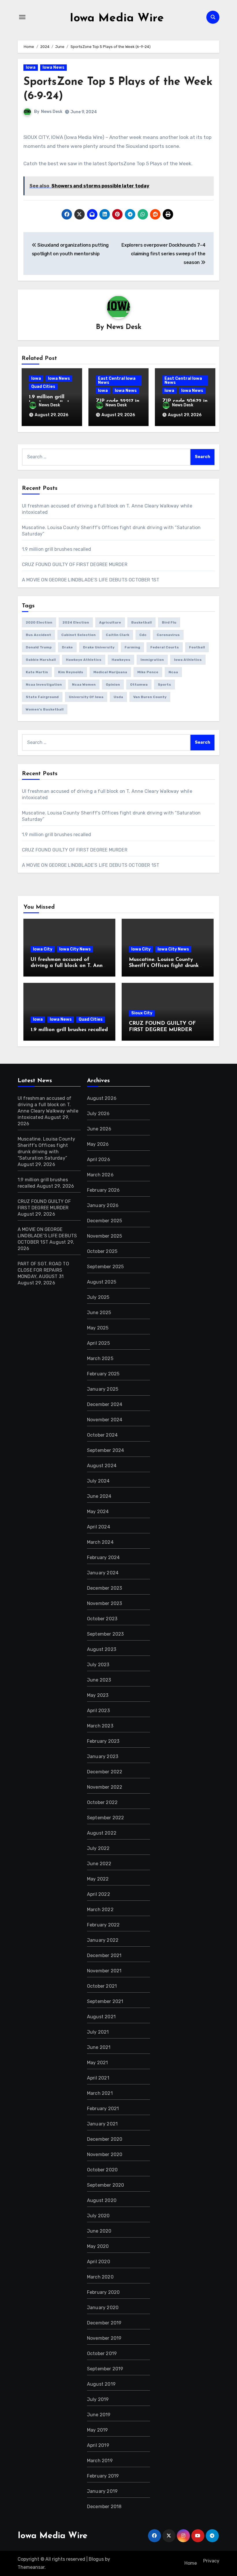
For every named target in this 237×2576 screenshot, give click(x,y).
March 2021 (100, 2093)
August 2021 (101, 2017)
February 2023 (103, 1741)
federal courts (165, 647)
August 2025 (102, 1282)
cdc (143, 635)
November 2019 (104, 2338)
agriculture (110, 622)
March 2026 (100, 1175)
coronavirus (168, 635)
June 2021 (99, 2047)
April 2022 (99, 1894)
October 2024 (102, 1435)
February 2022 (103, 1925)
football (197, 647)
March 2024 (100, 1542)
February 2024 (103, 1557)
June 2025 (99, 1313)
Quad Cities (43, 387)
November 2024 (105, 1420)
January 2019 (102, 2491)
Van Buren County (150, 697)
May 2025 (98, 1328)
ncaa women (84, 685)
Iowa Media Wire (117, 18)
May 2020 (98, 2246)
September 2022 (106, 1818)
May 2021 (98, 2063)
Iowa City (43, 949)
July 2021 (98, 2032)
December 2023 (105, 1588)
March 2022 (100, 1910)
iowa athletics (188, 660)
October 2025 (102, 1251)
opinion (113, 685)
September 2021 (105, 2001)
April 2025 (98, 1343)
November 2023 (105, 1603)
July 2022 (98, 1848)
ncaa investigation (44, 685)
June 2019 (99, 2415)
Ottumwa (139, 685)
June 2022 (99, 1864)
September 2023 (105, 1634)
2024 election (76, 622)
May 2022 (98, 1879)
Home (191, 2563)
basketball (141, 622)
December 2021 (104, 1955)
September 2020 (106, 2185)
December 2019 (104, 2323)
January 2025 (103, 1389)
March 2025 (100, 1358)
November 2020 (105, 2154)
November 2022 (105, 1787)
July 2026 (98, 1114)
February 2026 (103, 1190)
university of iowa (86, 697)
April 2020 (99, 2262)
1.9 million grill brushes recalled (57, 549)
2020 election (39, 622)
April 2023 (98, 1711)
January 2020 (103, 2308)
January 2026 (103, 1205)
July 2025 (98, 1297)
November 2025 (105, 1236)
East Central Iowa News (117, 381)
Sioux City (142, 1013)
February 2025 (103, 1374)
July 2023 (98, 1665)
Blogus (96, 2559)
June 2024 (99, 1496)
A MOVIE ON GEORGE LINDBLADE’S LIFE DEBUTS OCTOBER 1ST (91, 580)
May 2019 (98, 2430)
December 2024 (105, 1404)
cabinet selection (78, 635)
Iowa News (53, 67)
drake (67, 647)
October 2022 (102, 1802)
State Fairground (42, 697)
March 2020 (100, 2277)
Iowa (31, 67)
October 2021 (102, 1986)
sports (164, 685)
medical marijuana (110, 672)
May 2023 (98, 1695)
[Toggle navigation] (22, 17)
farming (132, 647)
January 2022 (103, 1940)
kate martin (37, 672)
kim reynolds (71, 672)
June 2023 (99, 1680)
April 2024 (99, 1527)
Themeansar (31, 2567)
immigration (152, 660)
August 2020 (102, 2200)
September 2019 (105, 2369)
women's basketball (45, 709)
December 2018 (104, 2507)
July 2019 (98, 2399)
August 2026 (102, 1098)
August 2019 (101, 2384)
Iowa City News (75, 949)
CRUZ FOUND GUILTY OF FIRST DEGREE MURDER (75, 565)
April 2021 (98, 2078)
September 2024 (106, 1450)
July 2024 (98, 1481)
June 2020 (99, 2231)
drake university (99, 647)
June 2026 (99, 1129)
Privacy (211, 2561)
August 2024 (102, 1466)
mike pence (148, 672)
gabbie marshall (41, 660)
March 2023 (100, 1726)
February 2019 (103, 2476)
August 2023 (102, 1649)
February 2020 (103, 2292)
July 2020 (98, 2216)
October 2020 (102, 2170)
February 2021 (103, 2109)
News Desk (52, 112)
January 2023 (103, 1756)
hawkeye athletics (84, 660)
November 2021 (104, 1971)
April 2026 (99, 1159)
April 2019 (98, 2445)
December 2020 (105, 2139)
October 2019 (102, 2353)
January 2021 (102, 2124)
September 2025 (105, 1267)
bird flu (169, 622)
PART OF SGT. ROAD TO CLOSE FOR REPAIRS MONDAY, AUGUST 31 (43, 1270)
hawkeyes (121, 660)
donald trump (39, 647)
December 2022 (105, 1772)
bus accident (38, 635)
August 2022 (102, 1833)
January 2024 (103, 1573)
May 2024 (98, 1512)
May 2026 (98, 1144)
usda (118, 697)
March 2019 (100, 2461)
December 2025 (105, 1221)
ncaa (173, 672)
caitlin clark (117, 635)
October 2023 (102, 1619)
